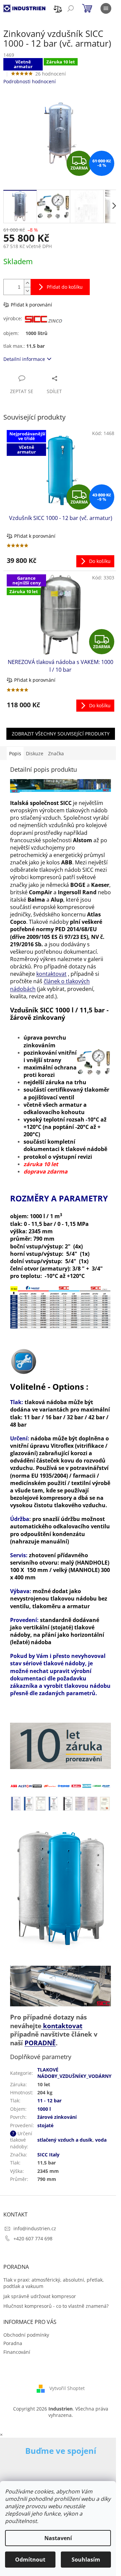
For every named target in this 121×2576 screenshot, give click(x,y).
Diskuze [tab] (35, 753)
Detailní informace (24, 359)
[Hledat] (71, 8)
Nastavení (58, 2538)
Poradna (13, 2343)
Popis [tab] (15, 753)
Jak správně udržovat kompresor (40, 2296)
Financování (17, 2352)
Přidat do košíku (65, 287)
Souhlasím (86, 2560)
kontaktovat (51, 974)
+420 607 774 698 (33, 2238)
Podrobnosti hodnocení (30, 81)
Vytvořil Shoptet (67, 2388)
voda (101, 2140)
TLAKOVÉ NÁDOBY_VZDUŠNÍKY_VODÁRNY (74, 2073)
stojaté (45, 2125)
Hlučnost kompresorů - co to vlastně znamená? (56, 2306)
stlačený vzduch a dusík (65, 2140)
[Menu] (106, 8)
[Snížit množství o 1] (27, 291)
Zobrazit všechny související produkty (61, 734)
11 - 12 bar (49, 2101)
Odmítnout (30, 2560)
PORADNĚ (40, 2043)
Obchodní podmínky (26, 2335)
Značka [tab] (56, 753)
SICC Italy (48, 2155)
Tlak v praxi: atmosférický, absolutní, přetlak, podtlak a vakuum (54, 2283)
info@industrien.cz (35, 2228)
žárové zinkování (57, 2117)
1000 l (44, 2109)
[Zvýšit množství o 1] (27, 283)
